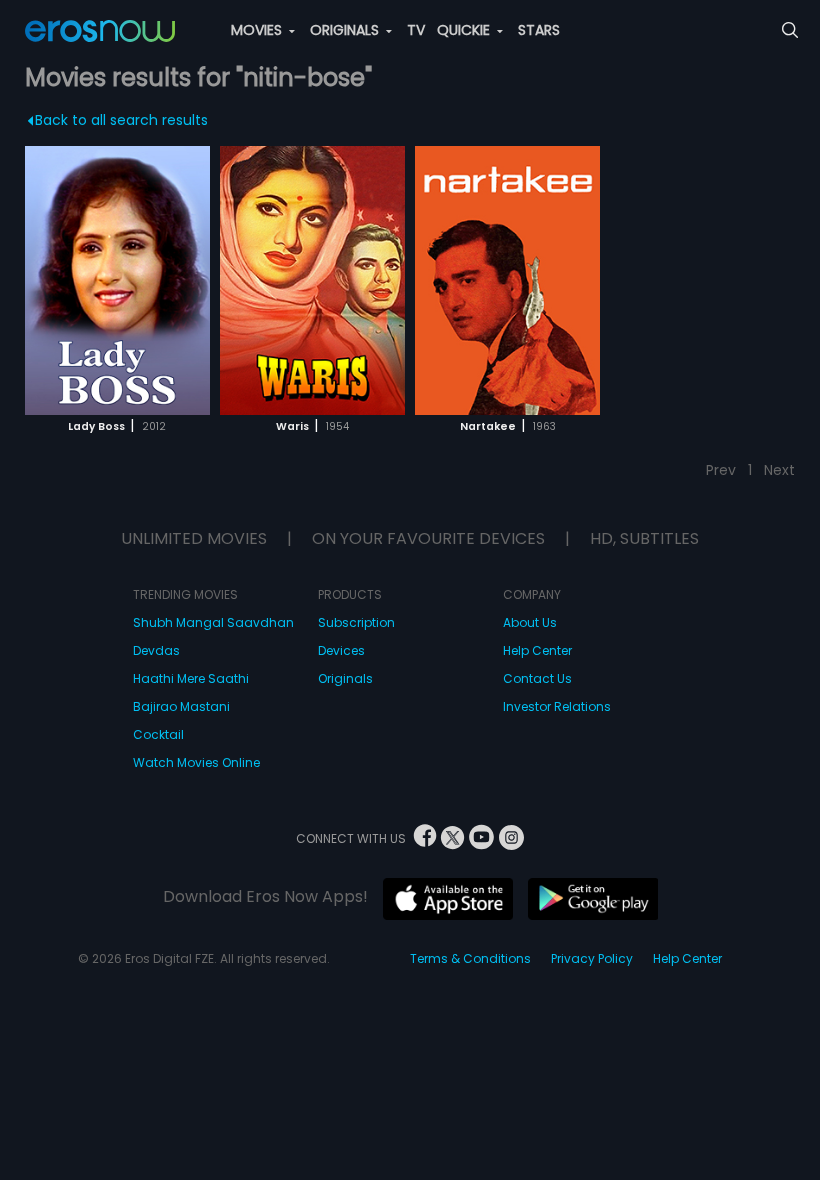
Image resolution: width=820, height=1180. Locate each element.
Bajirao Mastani (181, 706)
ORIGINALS (346, 30)
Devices (341, 650)
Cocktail (158, 734)
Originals (345, 678)
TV (416, 30)
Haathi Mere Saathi (191, 678)
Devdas (156, 650)
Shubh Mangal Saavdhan (213, 622)
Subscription (356, 622)
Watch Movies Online (196, 762)
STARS (539, 30)
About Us (530, 622)
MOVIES (258, 30)
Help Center (537, 650)
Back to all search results (121, 120)
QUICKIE (465, 30)
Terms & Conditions (470, 958)
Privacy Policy (592, 958)
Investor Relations (557, 706)
